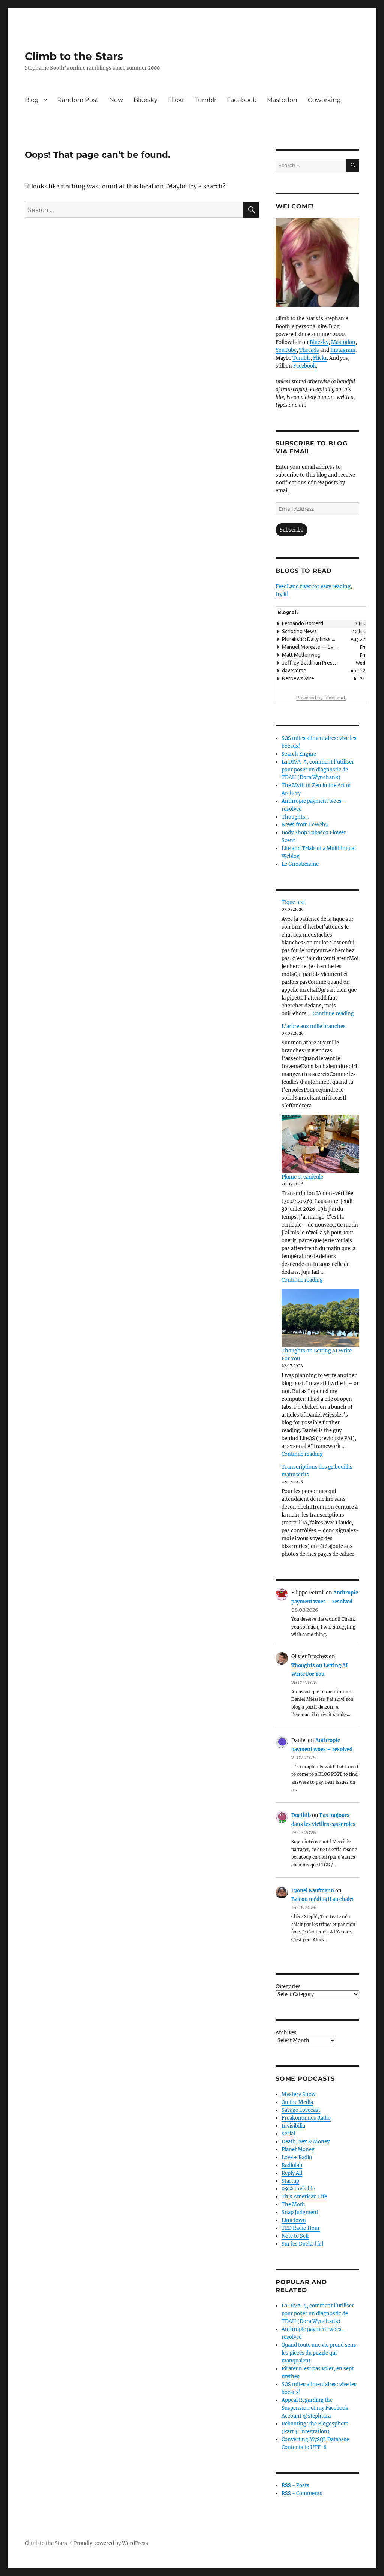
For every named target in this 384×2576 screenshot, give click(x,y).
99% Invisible (298, 2189)
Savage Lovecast (301, 2110)
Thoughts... (295, 817)
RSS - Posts (295, 2486)
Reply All (292, 2173)
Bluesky (145, 100)
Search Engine (299, 754)
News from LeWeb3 (305, 825)
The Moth (293, 2205)
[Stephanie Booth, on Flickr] (317, 262)
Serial (288, 2134)
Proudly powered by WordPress (111, 2543)
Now (116, 100)
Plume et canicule (302, 1177)
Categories (288, 1987)
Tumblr (205, 100)
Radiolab (292, 2165)
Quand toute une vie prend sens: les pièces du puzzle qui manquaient (320, 2353)
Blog (32, 100)
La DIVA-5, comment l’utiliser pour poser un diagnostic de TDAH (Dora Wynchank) (318, 770)
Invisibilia (293, 2126)
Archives (286, 2033)
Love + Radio (297, 2157)
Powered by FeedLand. (321, 698)
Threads (309, 350)
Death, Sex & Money (306, 2142)
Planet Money (298, 2149)
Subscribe (292, 530)
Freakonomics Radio (306, 2118)
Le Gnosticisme (300, 864)
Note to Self (295, 2236)
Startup (290, 2181)
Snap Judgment (300, 2212)
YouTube (286, 350)
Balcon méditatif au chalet (323, 1899)
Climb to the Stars (74, 56)
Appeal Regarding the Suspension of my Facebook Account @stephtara (315, 2408)
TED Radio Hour (301, 2228)
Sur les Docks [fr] (303, 2244)
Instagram (343, 350)
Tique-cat (293, 902)
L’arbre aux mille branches (314, 1026)
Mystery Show (299, 2094)
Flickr (176, 100)
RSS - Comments (302, 2493)
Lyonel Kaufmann (313, 1891)
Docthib (301, 1815)
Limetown (294, 2220)
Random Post (78, 100)
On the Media (297, 2102)
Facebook (242, 100)
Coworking (324, 100)
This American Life (304, 2197)
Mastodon (282, 100)
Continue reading (333, 1014)
